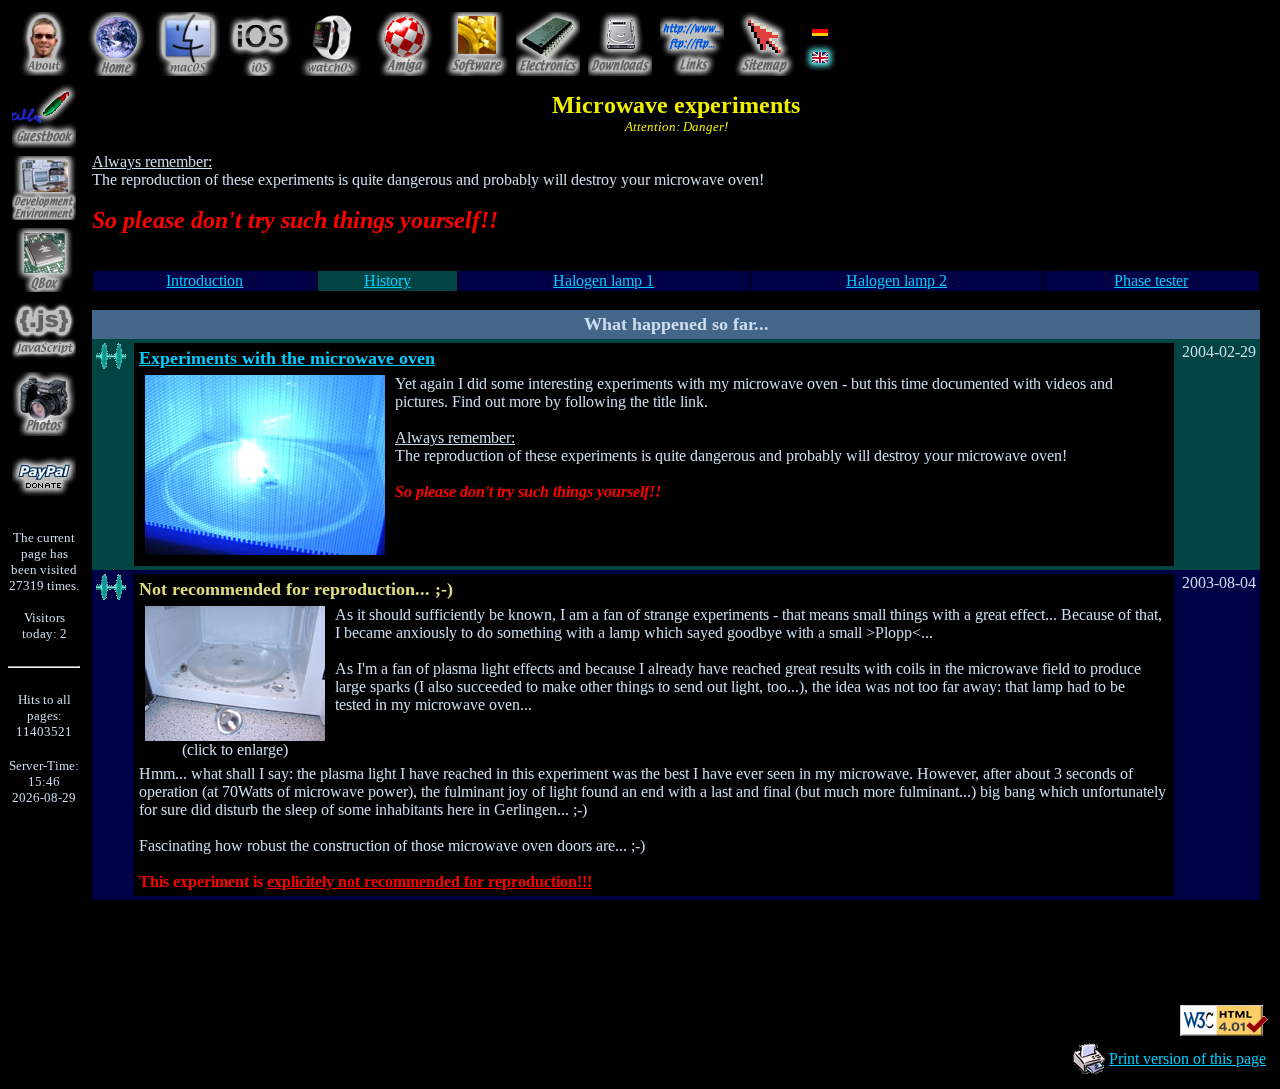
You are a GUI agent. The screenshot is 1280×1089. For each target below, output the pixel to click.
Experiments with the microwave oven (287, 358)
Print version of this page (1187, 1058)
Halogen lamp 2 (896, 280)
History (387, 280)
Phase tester (1151, 280)
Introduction (204, 280)
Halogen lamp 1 (603, 280)
